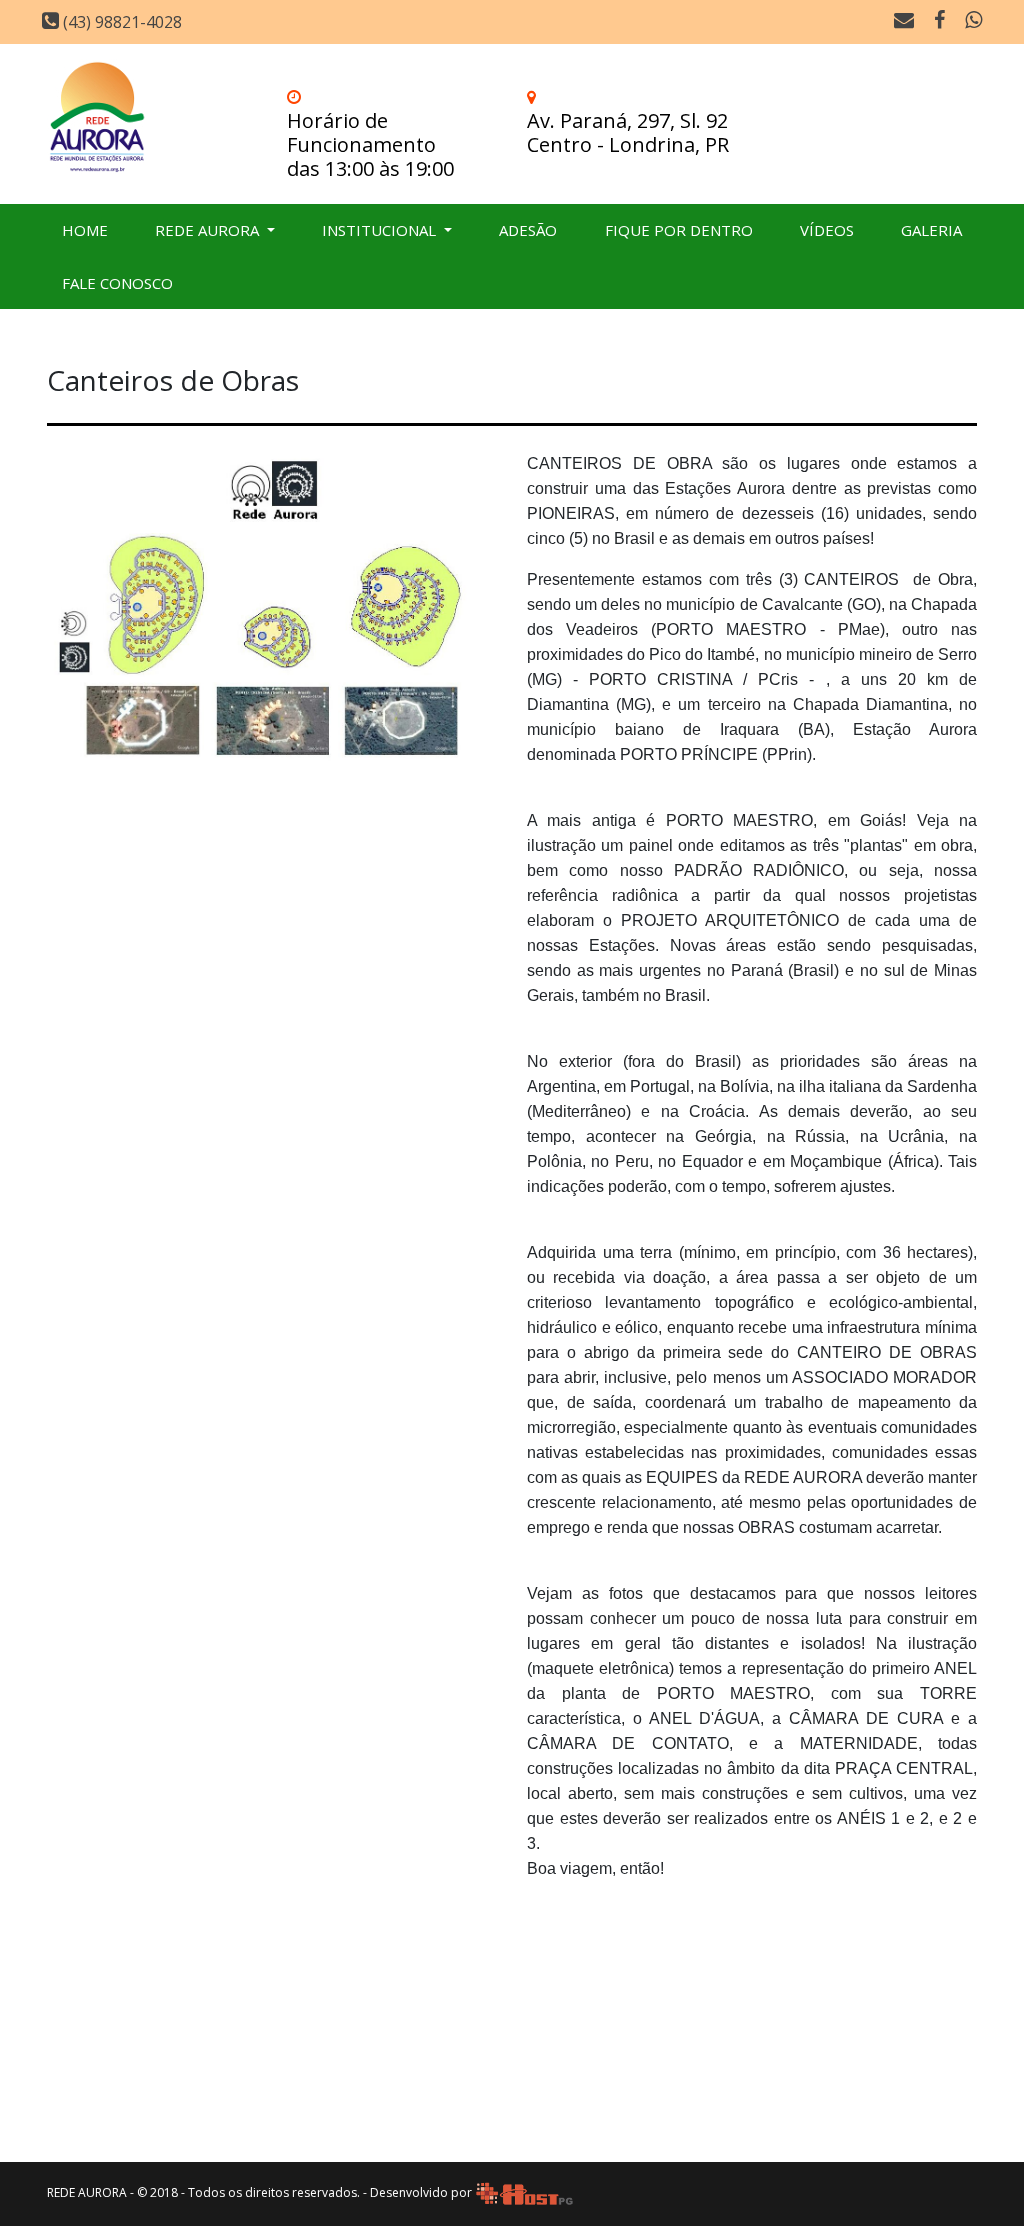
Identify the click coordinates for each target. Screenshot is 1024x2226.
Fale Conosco (117, 283)
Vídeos (827, 230)
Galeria (931, 230)
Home (85, 230)
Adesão (528, 230)
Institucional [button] (381, 230)
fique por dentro (679, 230)
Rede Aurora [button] (209, 230)
